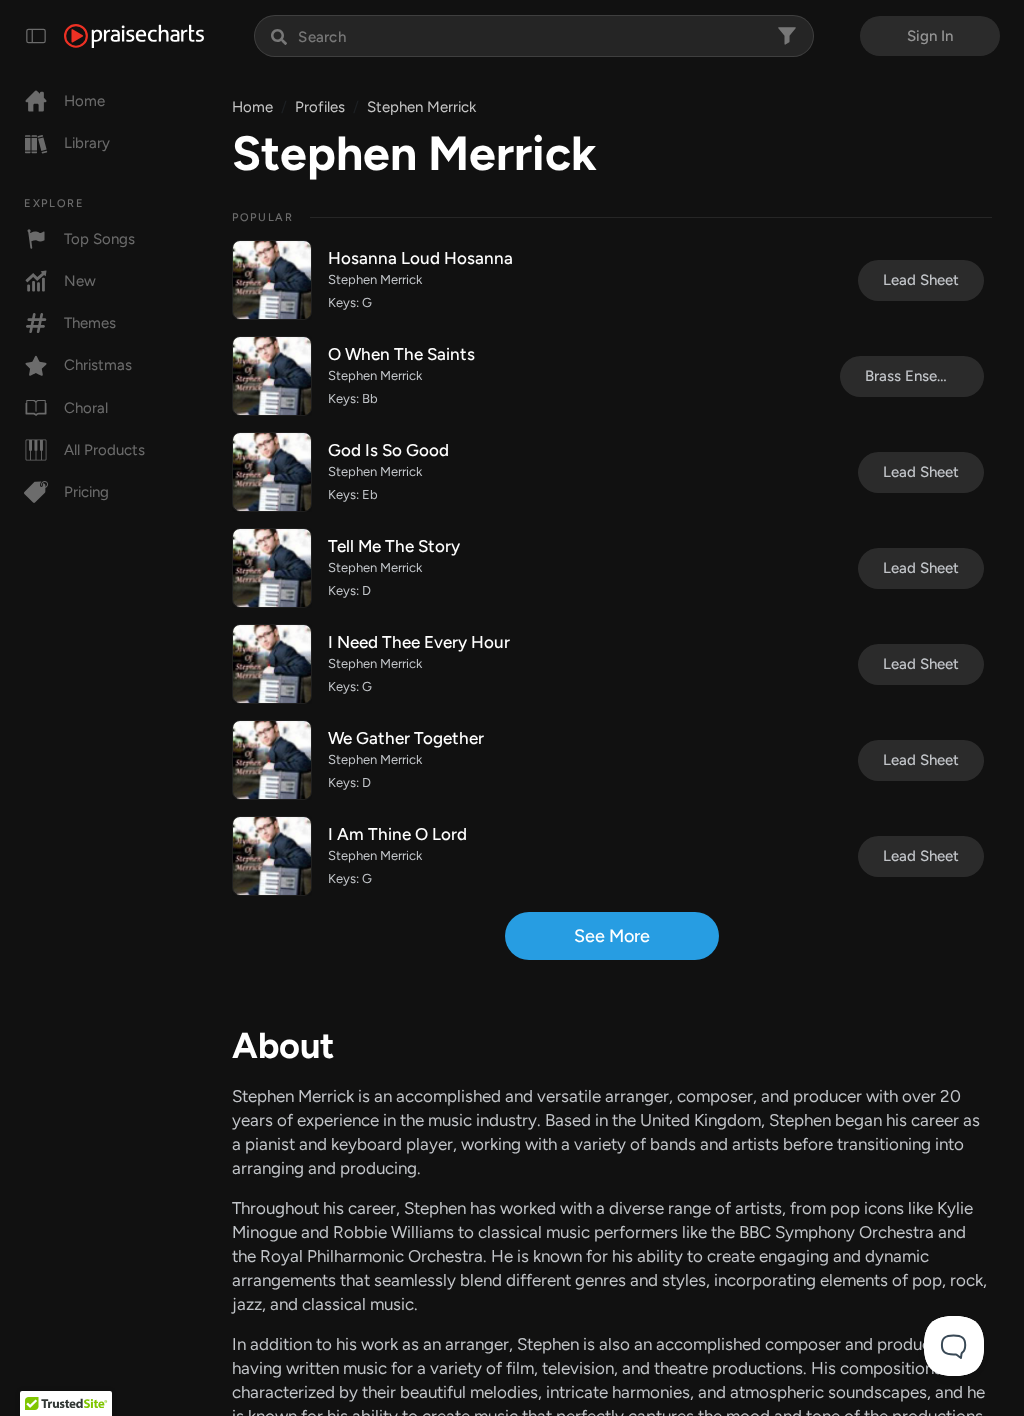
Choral (86, 408)
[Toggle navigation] (36, 36)
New (80, 281)
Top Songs (99, 239)
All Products (104, 450)
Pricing (86, 492)
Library (87, 143)
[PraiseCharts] (134, 36)
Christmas (98, 365)
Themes (90, 323)
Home (84, 101)
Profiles (320, 107)
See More (612, 936)
